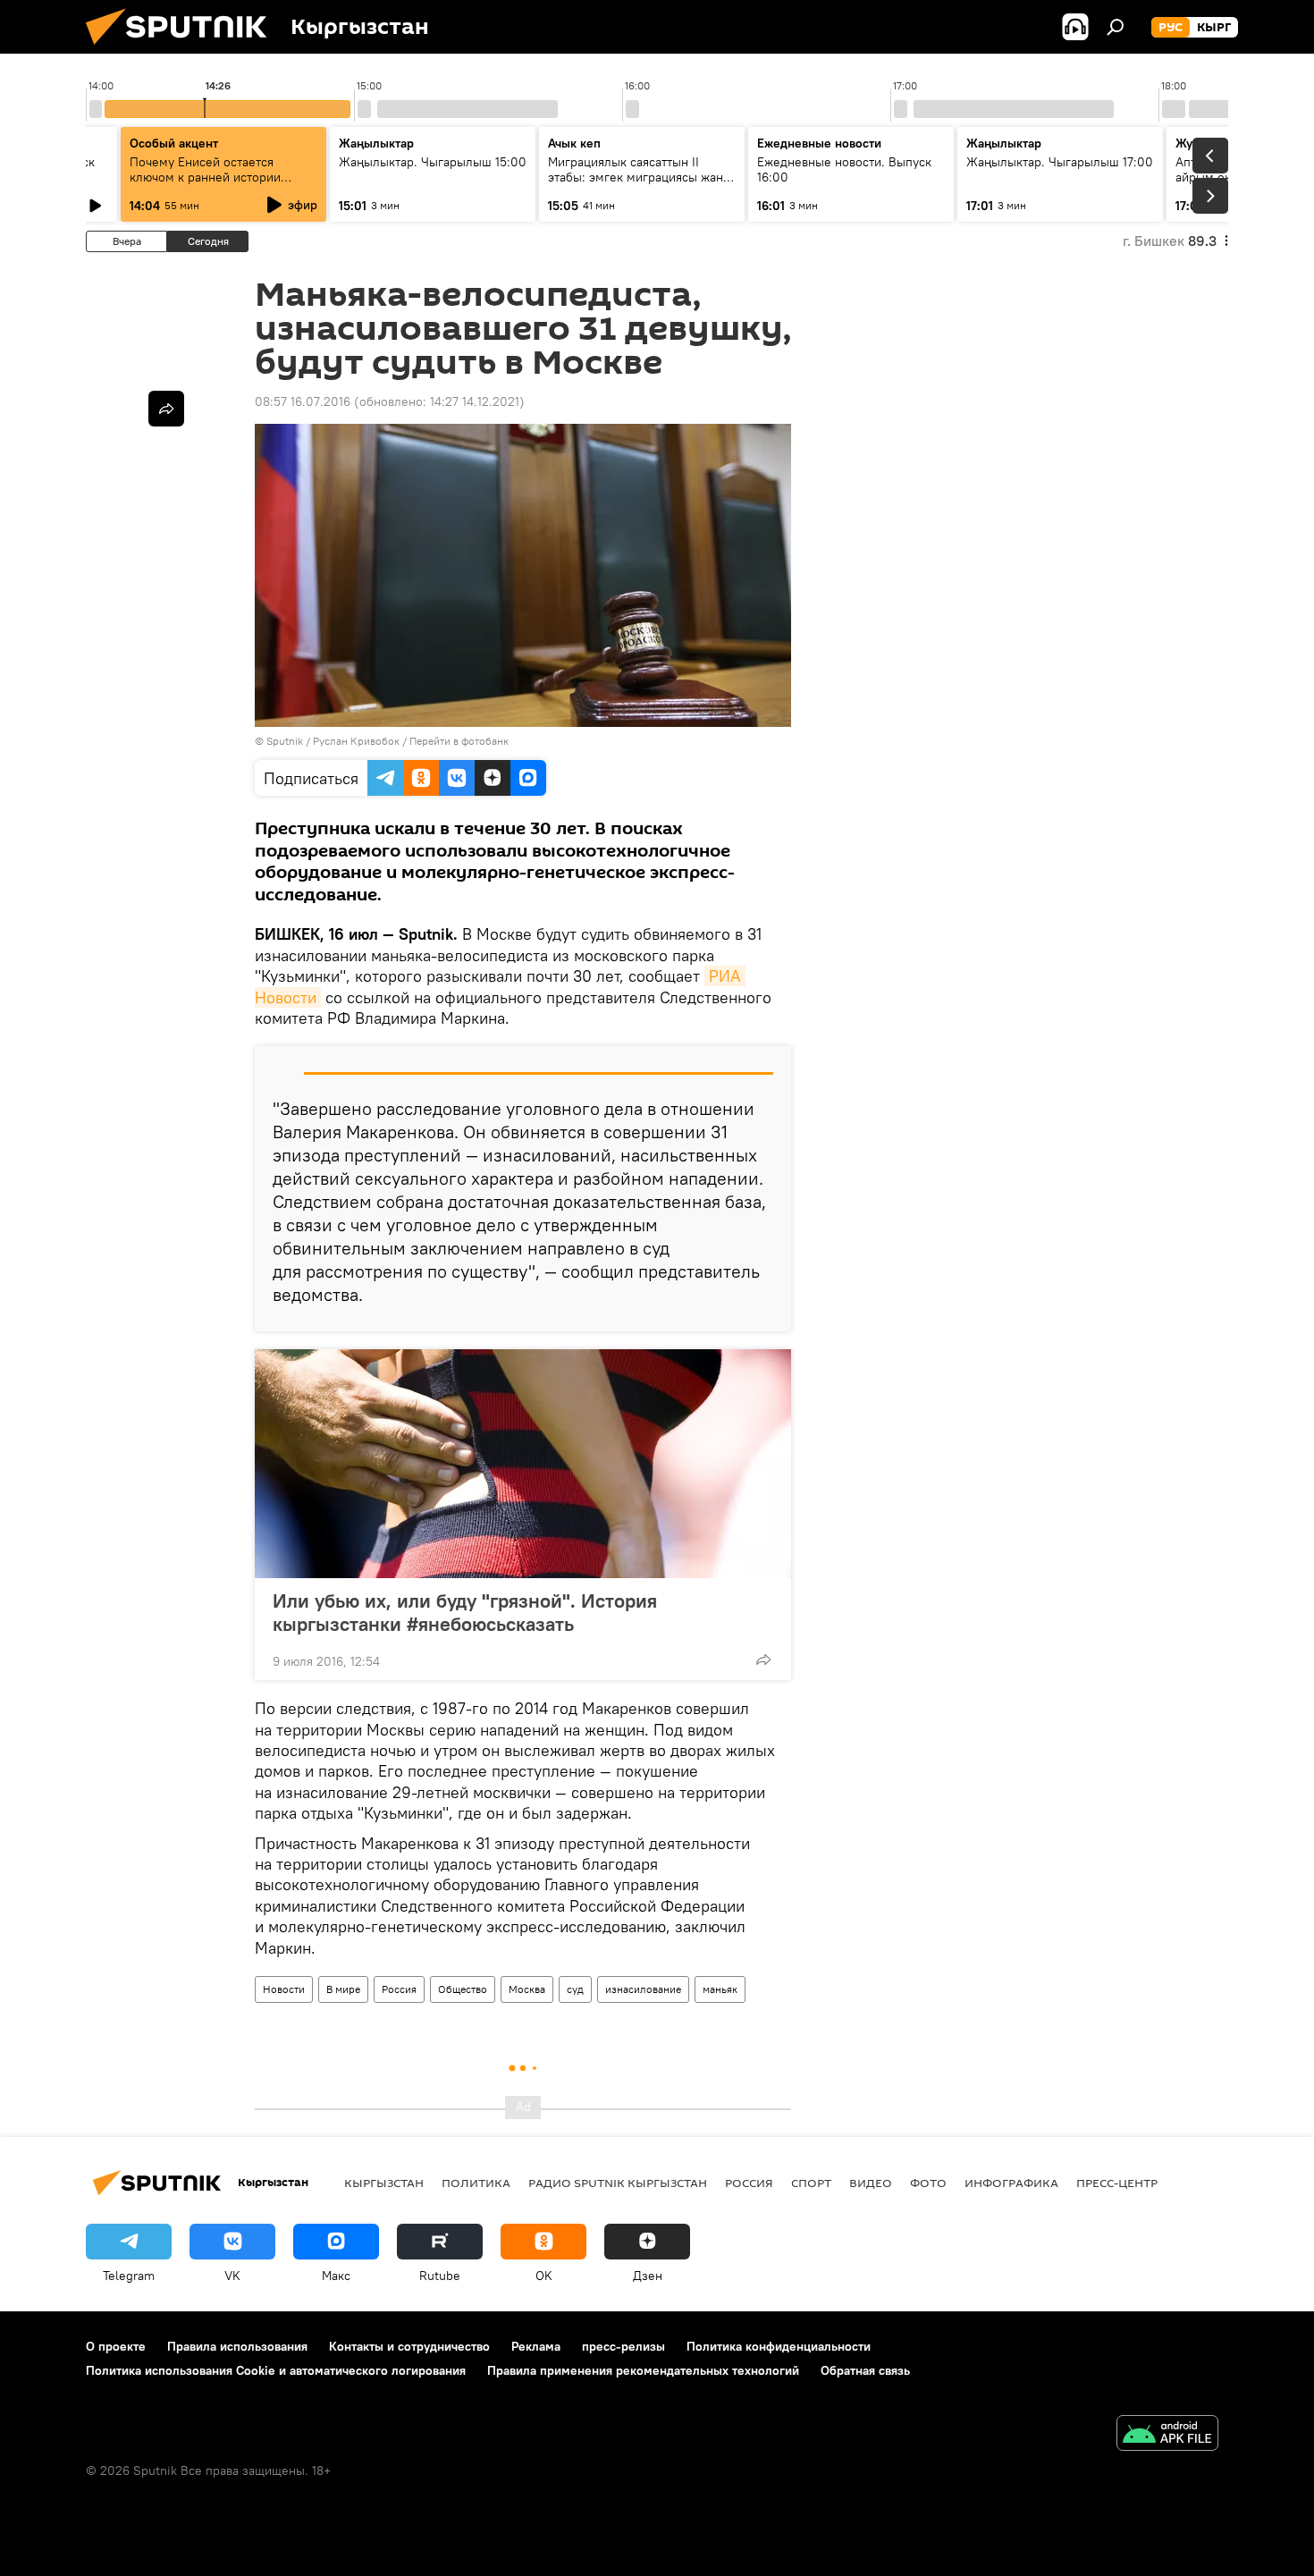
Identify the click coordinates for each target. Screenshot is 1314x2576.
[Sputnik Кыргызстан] (183, 49)
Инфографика (1011, 2183)
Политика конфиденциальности (779, 2346)
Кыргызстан (384, 2183)
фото (928, 2183)
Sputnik (285, 741)
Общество (463, 1989)
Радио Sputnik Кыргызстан (618, 2183)
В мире (343, 1989)
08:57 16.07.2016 (303, 401)
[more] (763, 1660)
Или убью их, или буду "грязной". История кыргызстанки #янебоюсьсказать (465, 1612)
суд (575, 1989)
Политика (476, 2183)
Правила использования (237, 2346)
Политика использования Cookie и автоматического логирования (276, 2370)
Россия (399, 1989)
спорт (811, 2183)
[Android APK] (1167, 2435)
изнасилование (643, 1989)
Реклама (536, 2346)
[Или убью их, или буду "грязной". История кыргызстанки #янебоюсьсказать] (523, 1464)
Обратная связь (865, 2370)
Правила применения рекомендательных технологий (643, 2370)
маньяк (720, 1989)
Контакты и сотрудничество (409, 2346)
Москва (527, 1989)
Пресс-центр (1117, 2183)
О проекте (116, 2346)
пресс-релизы (623, 2346)
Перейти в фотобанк (459, 741)
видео (871, 2183)
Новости (284, 1989)
